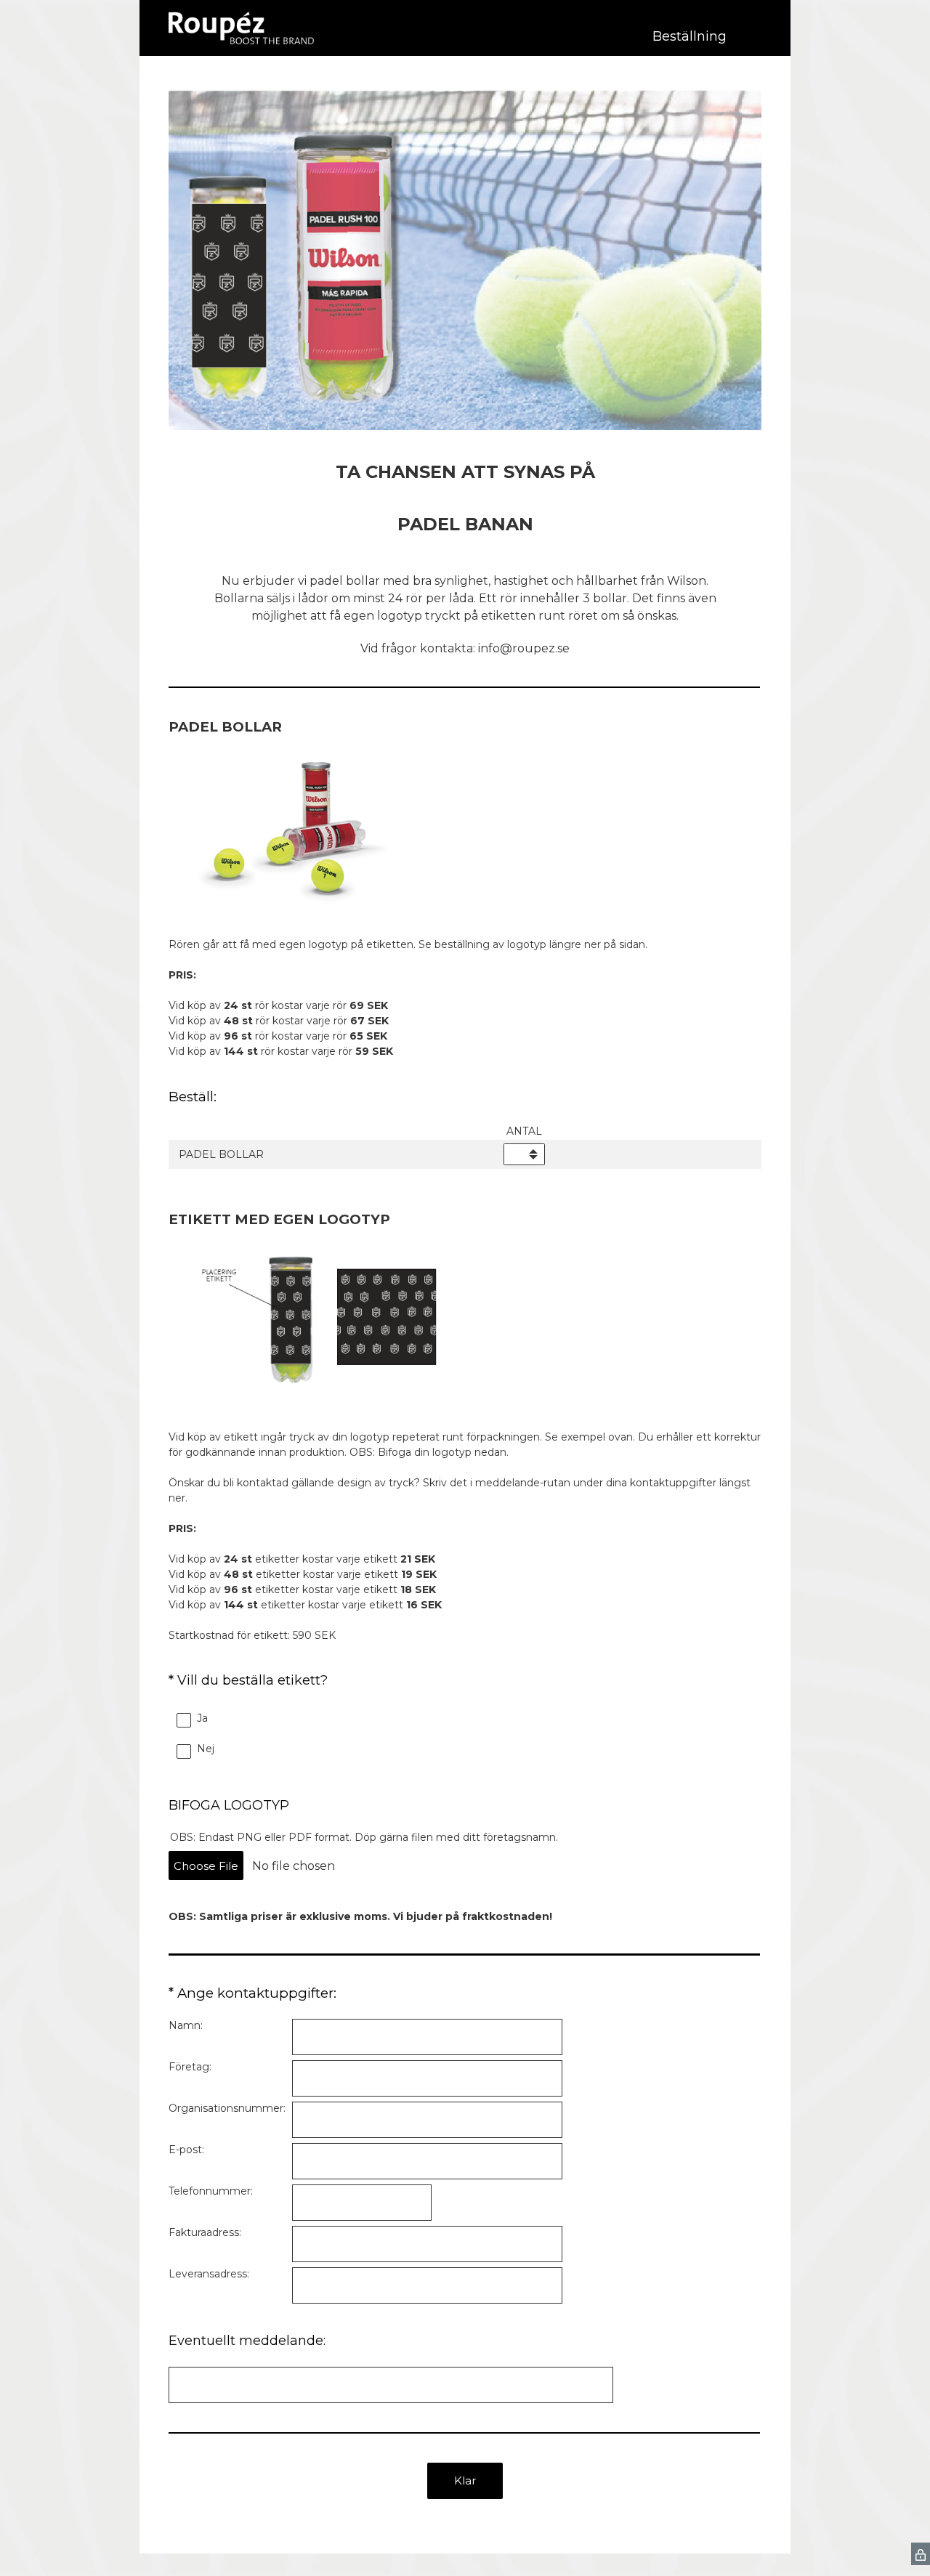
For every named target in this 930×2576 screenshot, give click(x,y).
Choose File (206, 1866)
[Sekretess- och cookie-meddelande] (921, 2554)
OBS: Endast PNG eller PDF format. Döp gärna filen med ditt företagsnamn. (364, 1837)
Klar (465, 2480)
